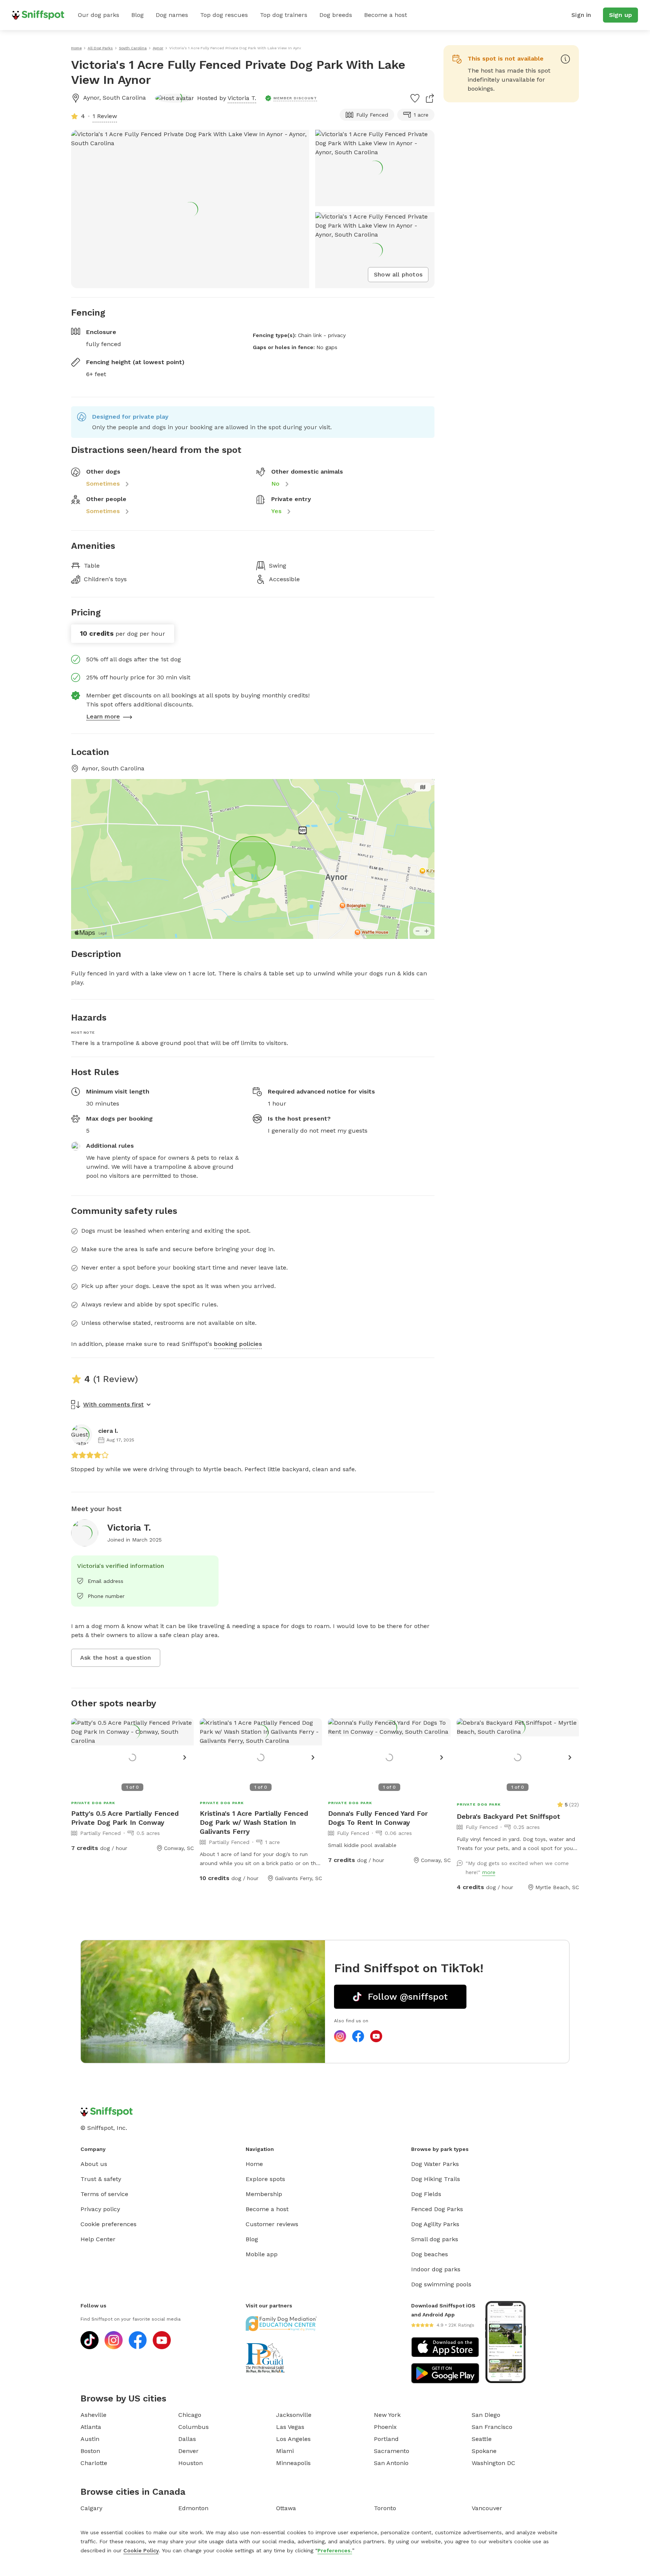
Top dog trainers (284, 15)
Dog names (172, 15)
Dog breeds (336, 15)
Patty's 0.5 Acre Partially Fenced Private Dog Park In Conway (125, 1818)
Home (254, 2164)
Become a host (386, 15)
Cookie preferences (109, 2224)
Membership (264, 2194)
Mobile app (262, 2254)
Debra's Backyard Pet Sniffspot (508, 1816)
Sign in (581, 15)
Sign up (620, 15)
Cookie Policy (141, 2550)
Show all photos (398, 274)
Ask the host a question (116, 1658)
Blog (137, 15)
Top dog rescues (224, 15)
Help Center (98, 2239)
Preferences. (335, 2550)
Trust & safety (101, 2179)
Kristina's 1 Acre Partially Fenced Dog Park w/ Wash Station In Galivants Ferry (254, 1822)
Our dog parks (99, 15)
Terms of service (104, 2194)
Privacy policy (100, 2209)
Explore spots (265, 2179)
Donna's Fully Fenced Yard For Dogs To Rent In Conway (378, 1818)
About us (94, 2164)
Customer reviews (272, 2224)
